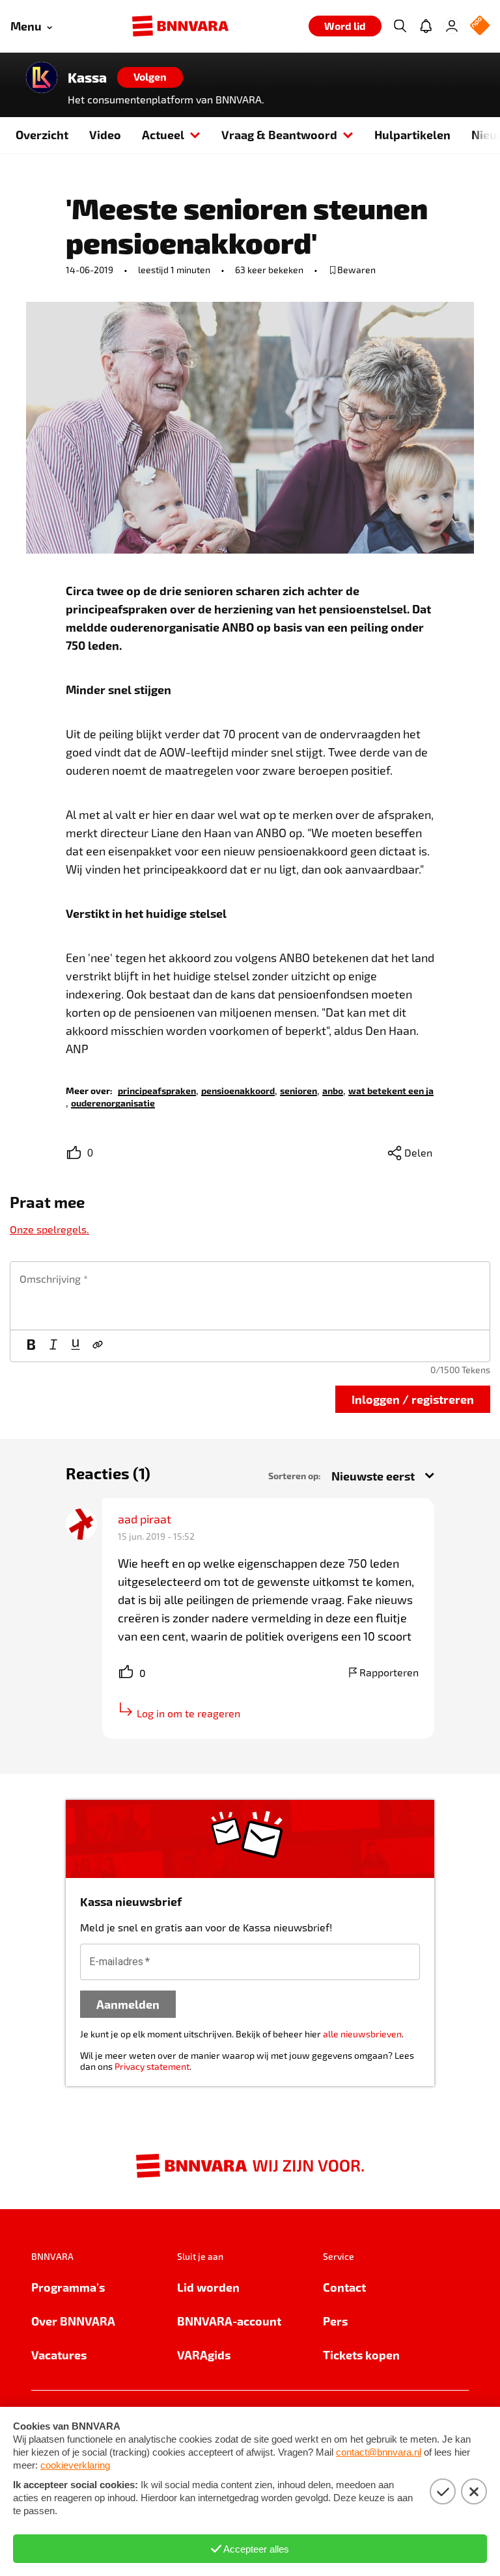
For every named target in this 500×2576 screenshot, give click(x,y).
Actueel (163, 134)
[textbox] (250, 1296)
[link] (157, 1090)
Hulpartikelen (412, 134)
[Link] (98, 1346)
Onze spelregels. (49, 1229)
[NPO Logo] (480, 26)
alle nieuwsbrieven (362, 2034)
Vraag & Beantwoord (279, 134)
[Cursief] (53, 1346)
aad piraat (145, 1519)
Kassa (87, 77)
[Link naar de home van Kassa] (42, 77)
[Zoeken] (400, 26)
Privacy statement (152, 2066)
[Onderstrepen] (76, 1346)
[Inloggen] (452, 26)
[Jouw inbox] (426, 26)
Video (105, 134)
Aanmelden (128, 2004)
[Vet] (31, 1346)
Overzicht (42, 134)
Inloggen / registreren (413, 1399)
